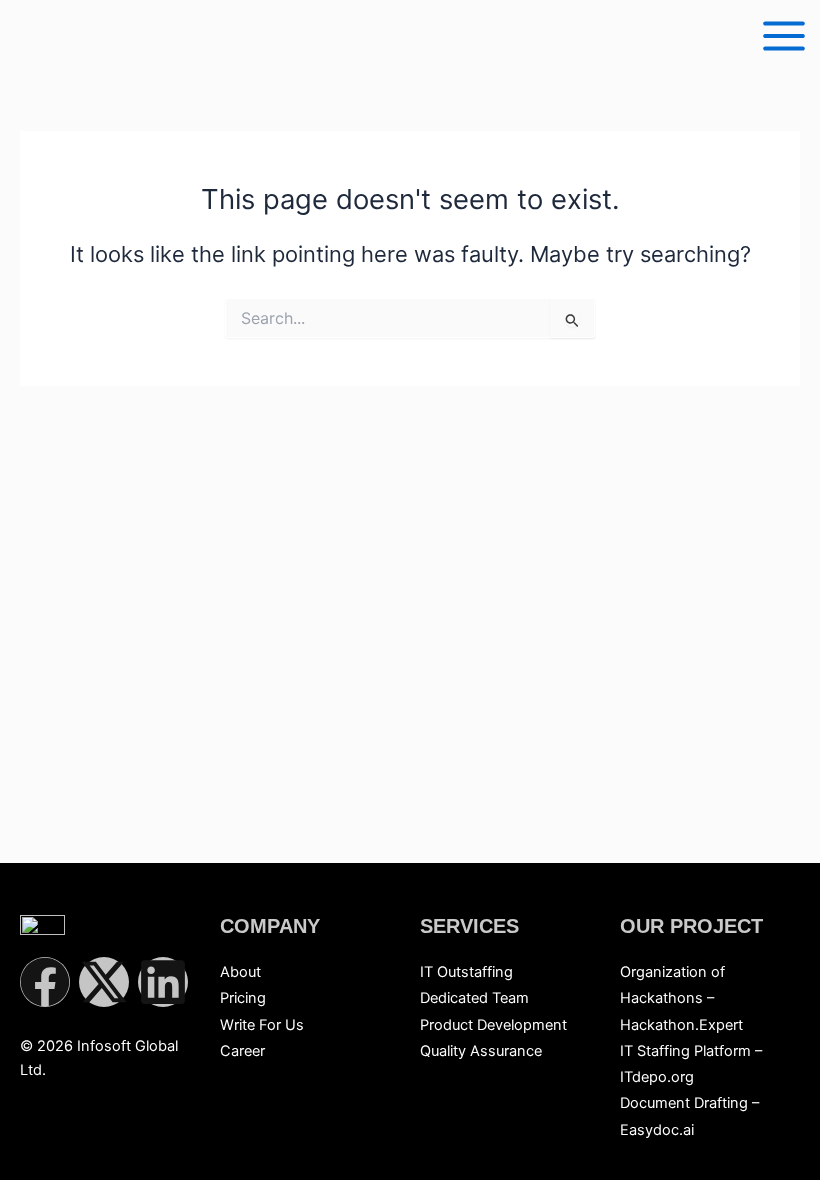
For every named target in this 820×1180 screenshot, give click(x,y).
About (240, 972)
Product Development (493, 1025)
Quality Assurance (481, 1051)
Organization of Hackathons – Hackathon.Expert (681, 998)
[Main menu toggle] (784, 36)
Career (242, 1051)
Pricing (243, 998)
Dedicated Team (474, 998)
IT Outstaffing (466, 972)
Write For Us (262, 1025)
